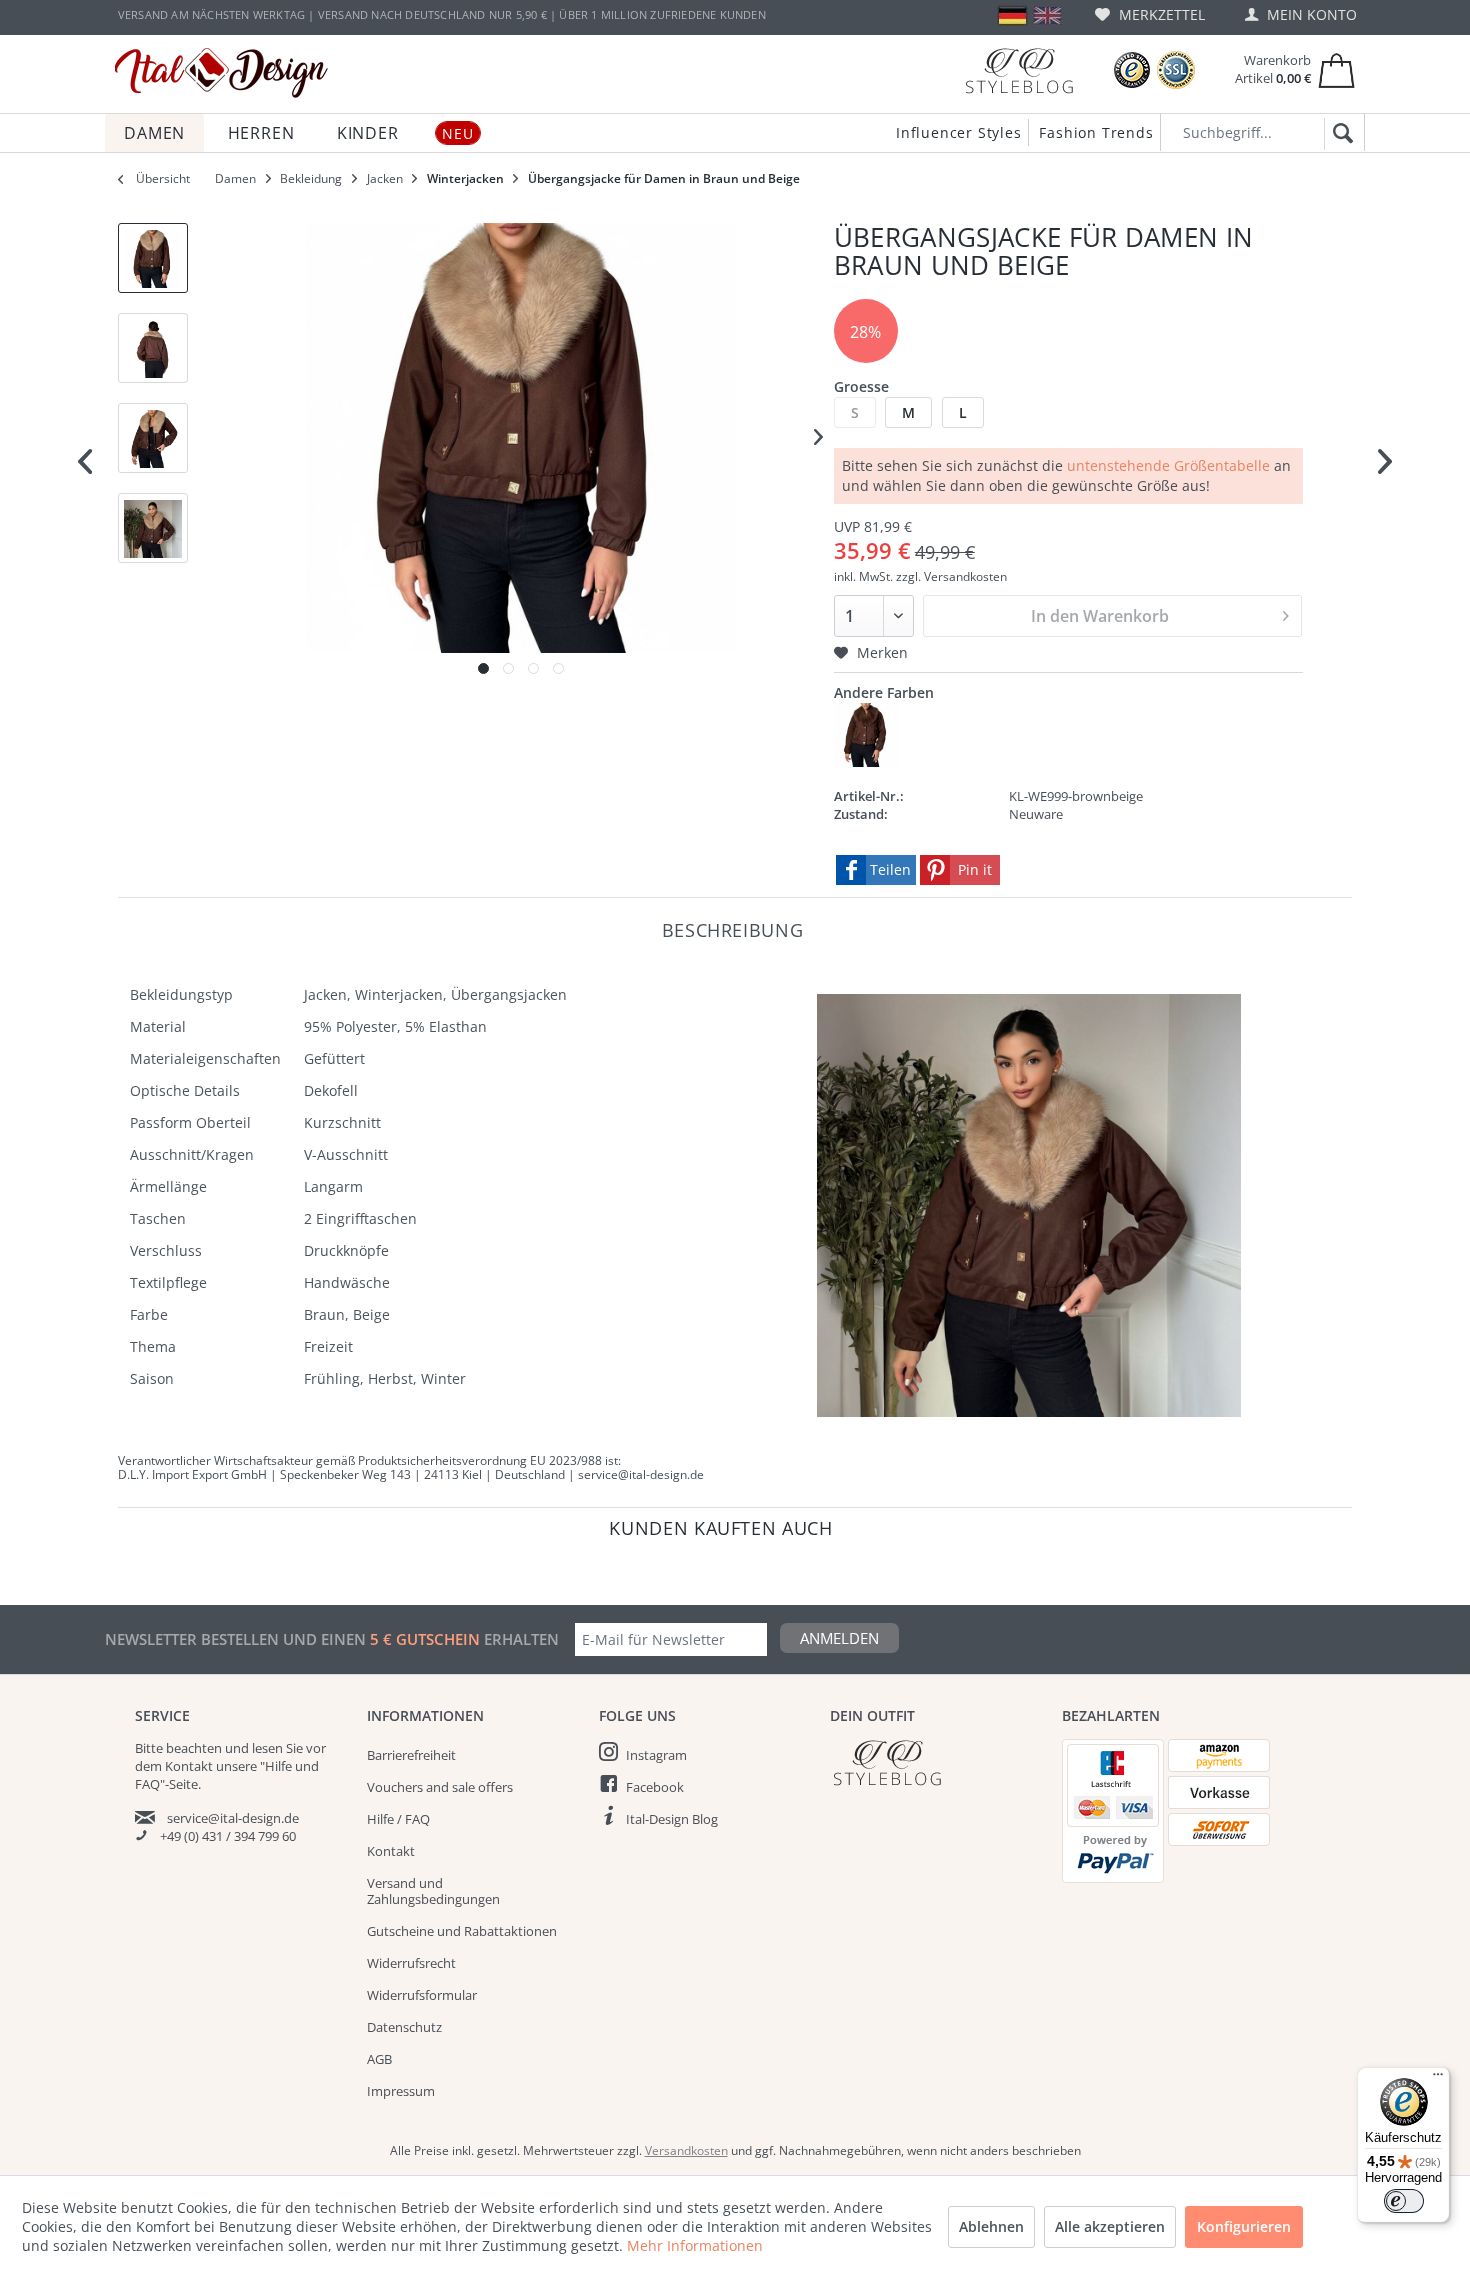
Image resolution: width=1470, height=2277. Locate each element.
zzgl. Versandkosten (951, 576)
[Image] (483, 668)
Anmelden (839, 1638)
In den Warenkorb (1100, 616)
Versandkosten (686, 2150)
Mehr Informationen (695, 2245)
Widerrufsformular (422, 1995)
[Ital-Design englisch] (1047, 15)
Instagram (656, 1755)
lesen (267, 1748)
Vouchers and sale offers (440, 1787)
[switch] (1404, 2201)
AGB (379, 2059)
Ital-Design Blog (672, 1819)
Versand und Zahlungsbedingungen (433, 1891)
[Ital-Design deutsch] (1012, 15)
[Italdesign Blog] (936, 1762)
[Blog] (1019, 70)
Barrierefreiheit (411, 1755)
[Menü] (1438, 2079)
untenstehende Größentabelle (1168, 465)
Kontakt (391, 1851)
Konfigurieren (1244, 2226)
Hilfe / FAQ (398, 1819)
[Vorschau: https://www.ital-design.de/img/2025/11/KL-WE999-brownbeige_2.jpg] (153, 348)
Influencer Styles (959, 132)
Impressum (401, 2091)
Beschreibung (733, 929)
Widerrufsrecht (411, 1963)
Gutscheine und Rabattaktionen (462, 1931)
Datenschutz (404, 2027)
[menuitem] (1150, 14)
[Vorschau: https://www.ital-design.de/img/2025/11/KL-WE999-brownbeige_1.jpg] (153, 258)
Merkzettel (1160, 14)
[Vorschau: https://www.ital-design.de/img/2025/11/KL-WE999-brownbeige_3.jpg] (153, 438)
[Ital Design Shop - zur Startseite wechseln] (221, 73)
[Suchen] (1339, 134)
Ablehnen (991, 2226)
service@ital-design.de (233, 1818)
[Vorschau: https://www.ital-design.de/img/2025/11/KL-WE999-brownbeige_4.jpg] (153, 528)
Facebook (655, 1787)
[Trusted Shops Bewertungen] (1132, 70)
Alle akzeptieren (1110, 2226)
